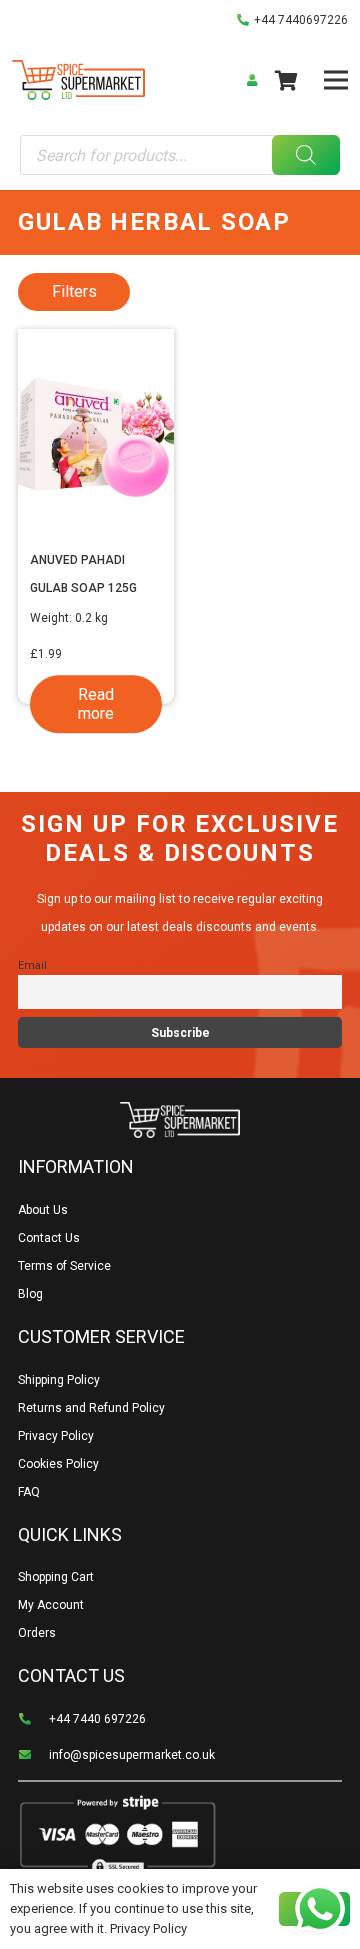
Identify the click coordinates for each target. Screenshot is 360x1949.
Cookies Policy (58, 1464)
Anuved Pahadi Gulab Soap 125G (83, 574)
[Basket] (286, 80)
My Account (51, 1605)
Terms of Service (64, 1266)
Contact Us (49, 1238)
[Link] (78, 80)
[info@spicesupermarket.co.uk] (33, 1755)
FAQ (29, 1492)
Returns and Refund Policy (91, 1408)
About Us (43, 1210)
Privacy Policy (56, 1436)
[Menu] (335, 80)
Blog (30, 1294)
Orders (37, 1633)
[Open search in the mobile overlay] (179, 155)
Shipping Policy (59, 1380)
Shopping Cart (56, 1577)
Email (32, 965)
